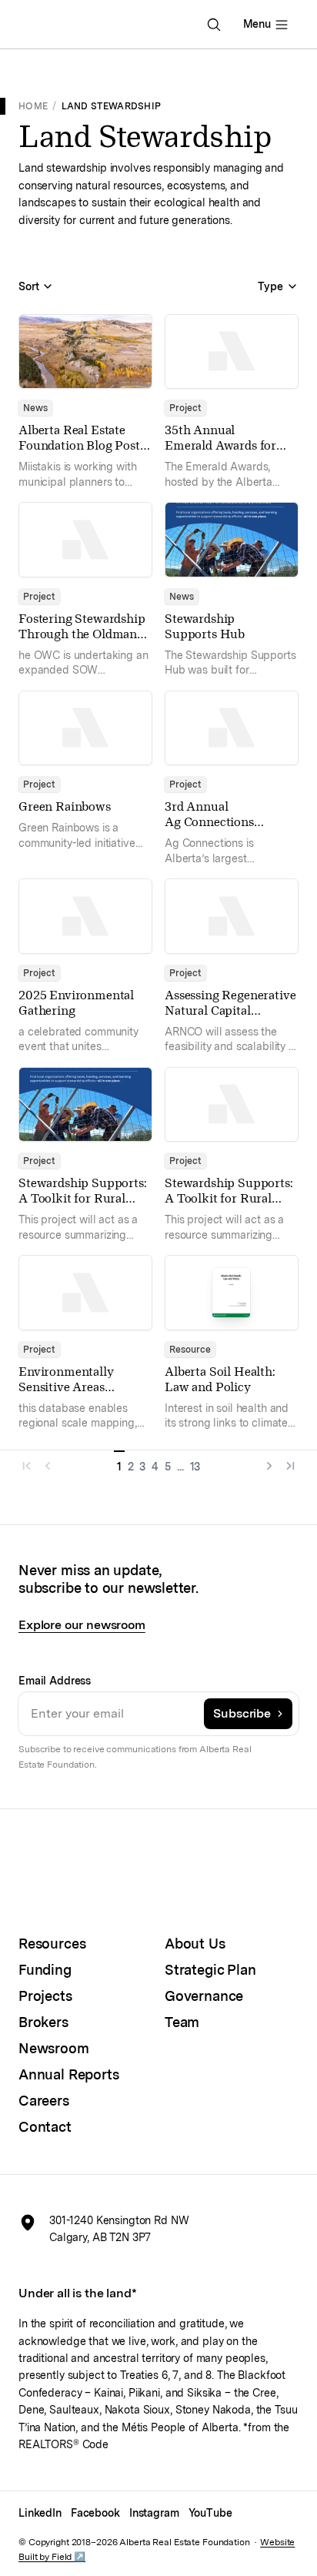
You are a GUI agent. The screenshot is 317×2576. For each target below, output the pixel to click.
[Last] (288, 1462)
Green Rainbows (65, 806)
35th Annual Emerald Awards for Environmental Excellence (220, 453)
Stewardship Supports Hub (205, 626)
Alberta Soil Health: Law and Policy (220, 1379)
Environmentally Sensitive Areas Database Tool (66, 1387)
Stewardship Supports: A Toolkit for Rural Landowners (83, 1198)
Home (33, 106)
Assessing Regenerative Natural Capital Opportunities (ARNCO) (230, 1018)
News (35, 408)
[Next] (266, 1462)
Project (185, 408)
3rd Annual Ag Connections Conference (209, 822)
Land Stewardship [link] (112, 106)
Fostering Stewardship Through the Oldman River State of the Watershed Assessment (82, 642)
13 (195, 1467)
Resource (190, 1350)
